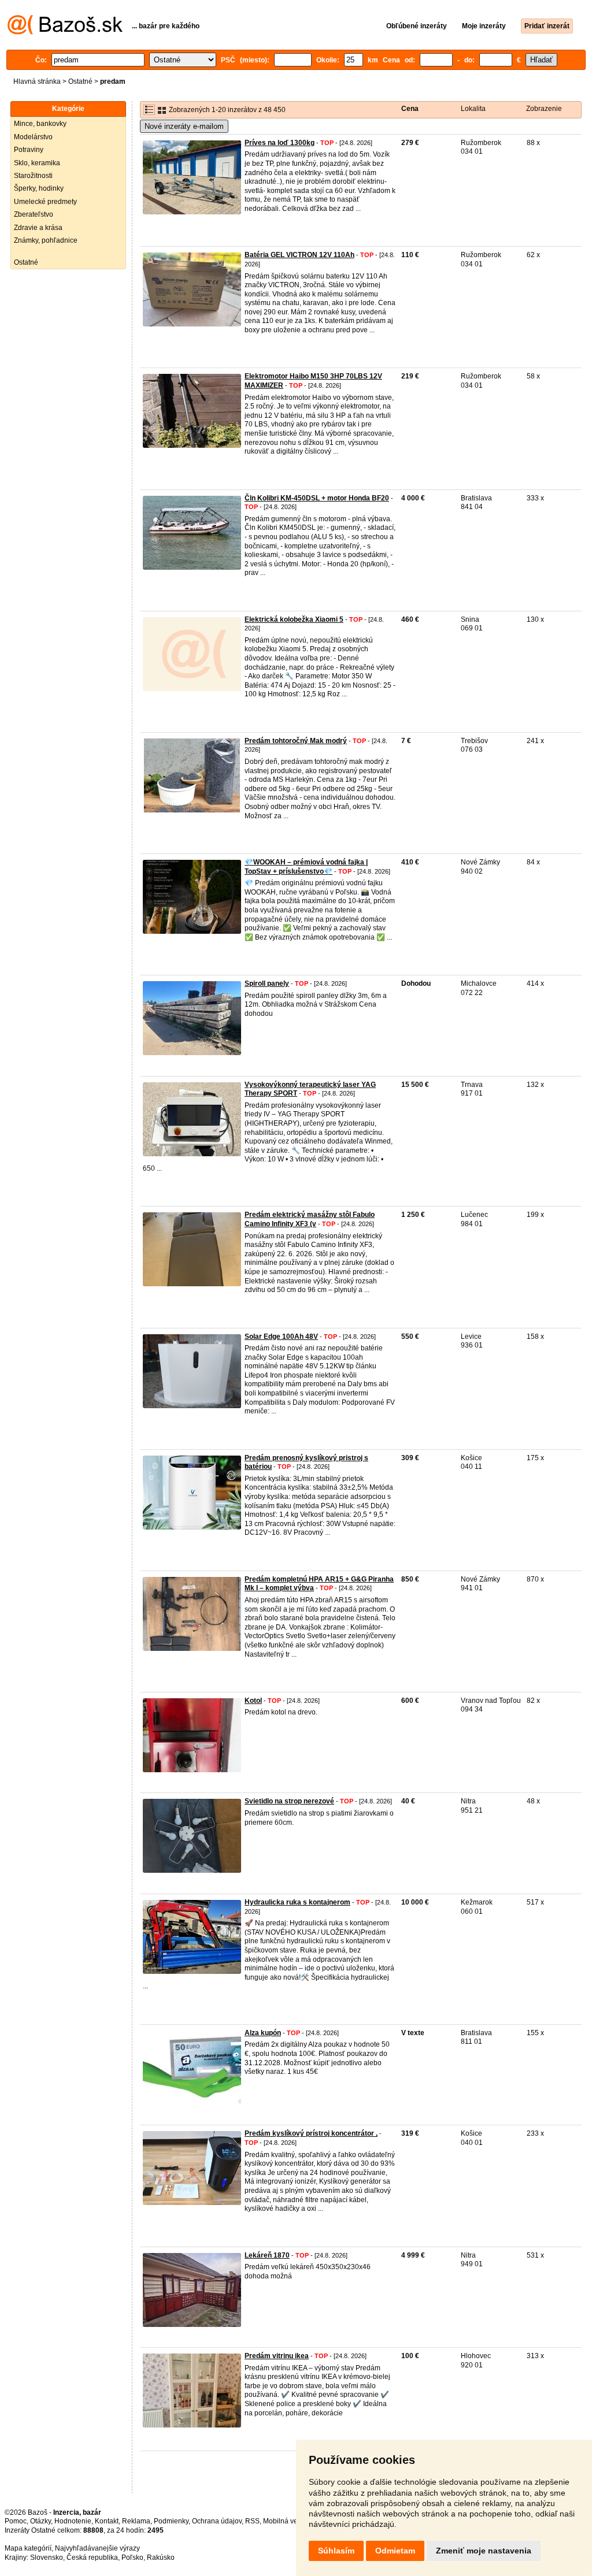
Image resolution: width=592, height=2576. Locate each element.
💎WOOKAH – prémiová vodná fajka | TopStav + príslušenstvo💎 (306, 867)
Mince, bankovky (40, 124)
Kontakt (107, 2521)
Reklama (136, 2521)
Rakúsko (161, 2558)
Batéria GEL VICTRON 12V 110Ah (299, 255)
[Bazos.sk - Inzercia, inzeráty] (65, 32)
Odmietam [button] (395, 2551)
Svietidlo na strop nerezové (289, 1801)
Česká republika (92, 2558)
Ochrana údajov (217, 2521)
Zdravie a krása (38, 228)
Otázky (40, 2521)
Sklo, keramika (37, 163)
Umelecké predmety (45, 202)
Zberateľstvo (34, 214)
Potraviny (29, 150)
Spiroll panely (267, 983)
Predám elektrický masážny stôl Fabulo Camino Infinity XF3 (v (310, 1219)
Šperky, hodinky (39, 188)
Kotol (253, 1701)
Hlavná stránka (37, 81)
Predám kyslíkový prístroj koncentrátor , (311, 2133)
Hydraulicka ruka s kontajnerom (297, 1902)
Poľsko (132, 2558)
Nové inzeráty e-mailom (184, 126)
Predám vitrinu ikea (277, 2356)
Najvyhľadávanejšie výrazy (97, 2548)
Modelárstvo (33, 137)
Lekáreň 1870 (267, 2255)
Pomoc (16, 2521)
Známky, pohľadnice (46, 240)
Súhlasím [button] (336, 2551)
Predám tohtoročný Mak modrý (296, 741)
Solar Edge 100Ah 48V (281, 1337)
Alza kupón (263, 2033)
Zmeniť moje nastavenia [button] (484, 2551)
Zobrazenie (544, 109)
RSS (252, 2521)
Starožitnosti (33, 176)
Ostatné (80, 81)
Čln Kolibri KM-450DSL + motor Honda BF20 (317, 498)
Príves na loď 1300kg (280, 143)
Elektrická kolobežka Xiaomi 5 (294, 619)
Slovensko (47, 2558)
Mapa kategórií (28, 2548)
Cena (410, 109)
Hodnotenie (73, 2521)
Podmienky (171, 2521)
